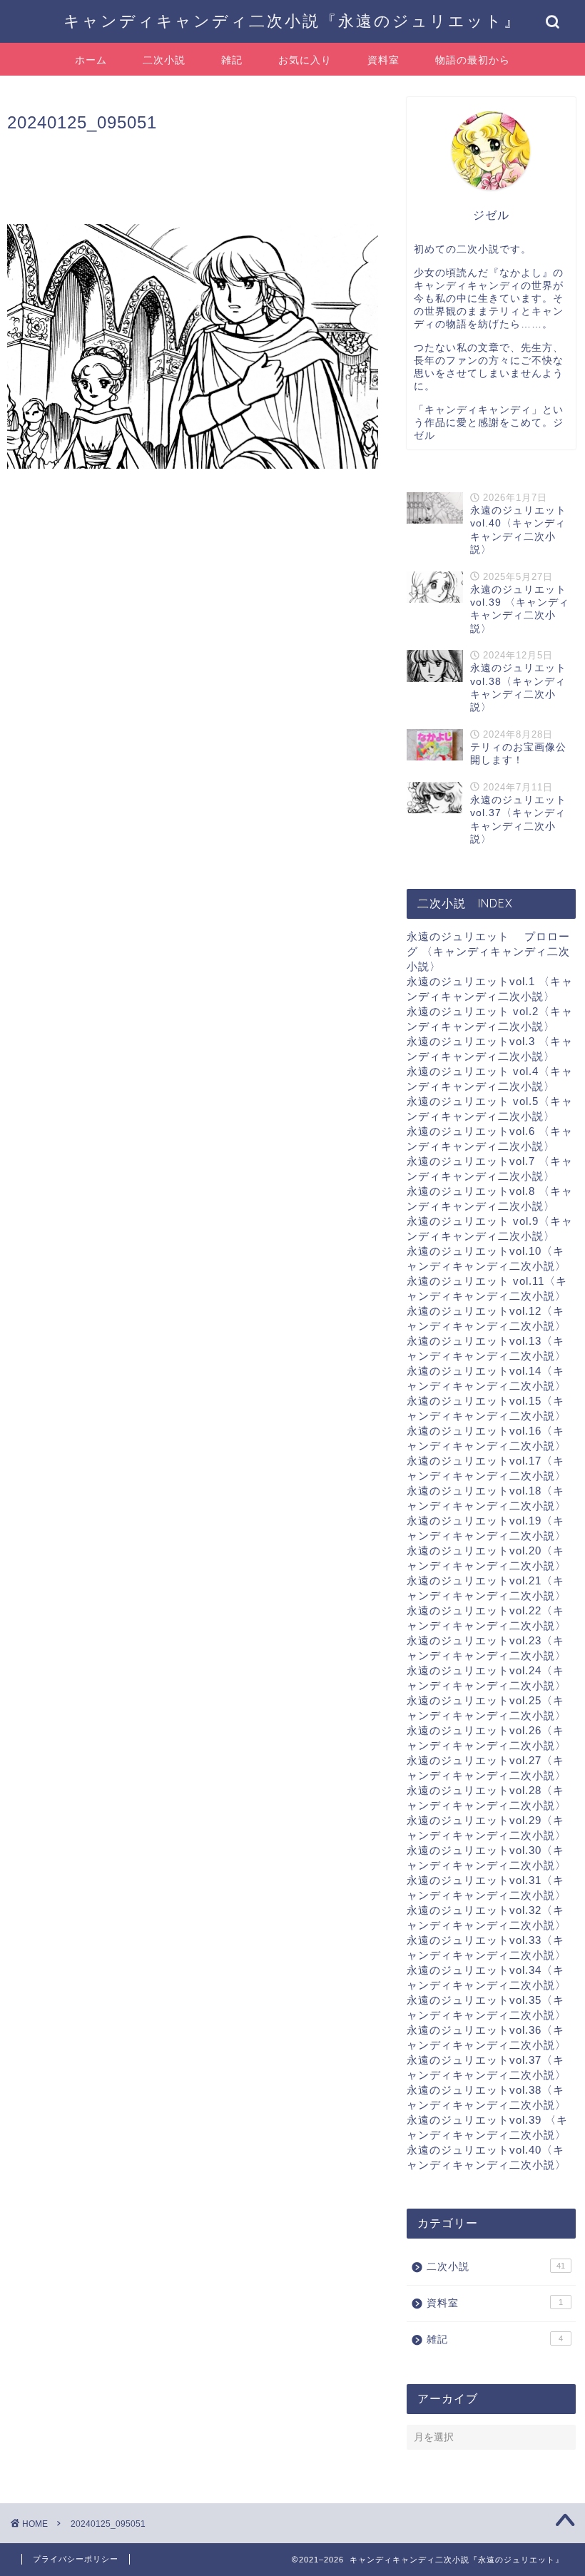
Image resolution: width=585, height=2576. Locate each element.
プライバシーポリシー (76, 2559)
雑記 (232, 60)
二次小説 (164, 60)
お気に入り (305, 60)
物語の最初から (473, 60)
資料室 (383, 60)
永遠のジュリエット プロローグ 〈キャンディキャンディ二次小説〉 (488, 951)
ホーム (91, 60)
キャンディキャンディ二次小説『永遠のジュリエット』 (292, 20)
